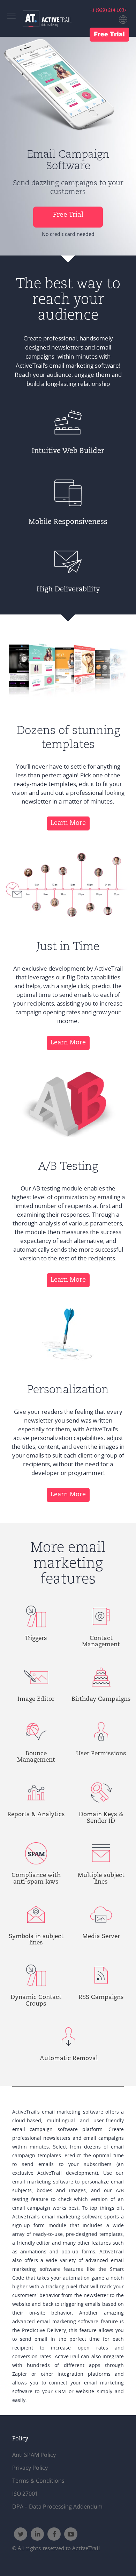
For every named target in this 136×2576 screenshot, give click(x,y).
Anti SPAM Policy (34, 2455)
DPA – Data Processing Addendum (57, 2506)
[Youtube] (71, 2534)
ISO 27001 (25, 2494)
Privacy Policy (30, 2468)
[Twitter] (21, 2534)
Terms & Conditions (38, 2481)
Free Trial (109, 35)
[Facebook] (54, 2534)
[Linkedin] (37, 2534)
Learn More (68, 823)
